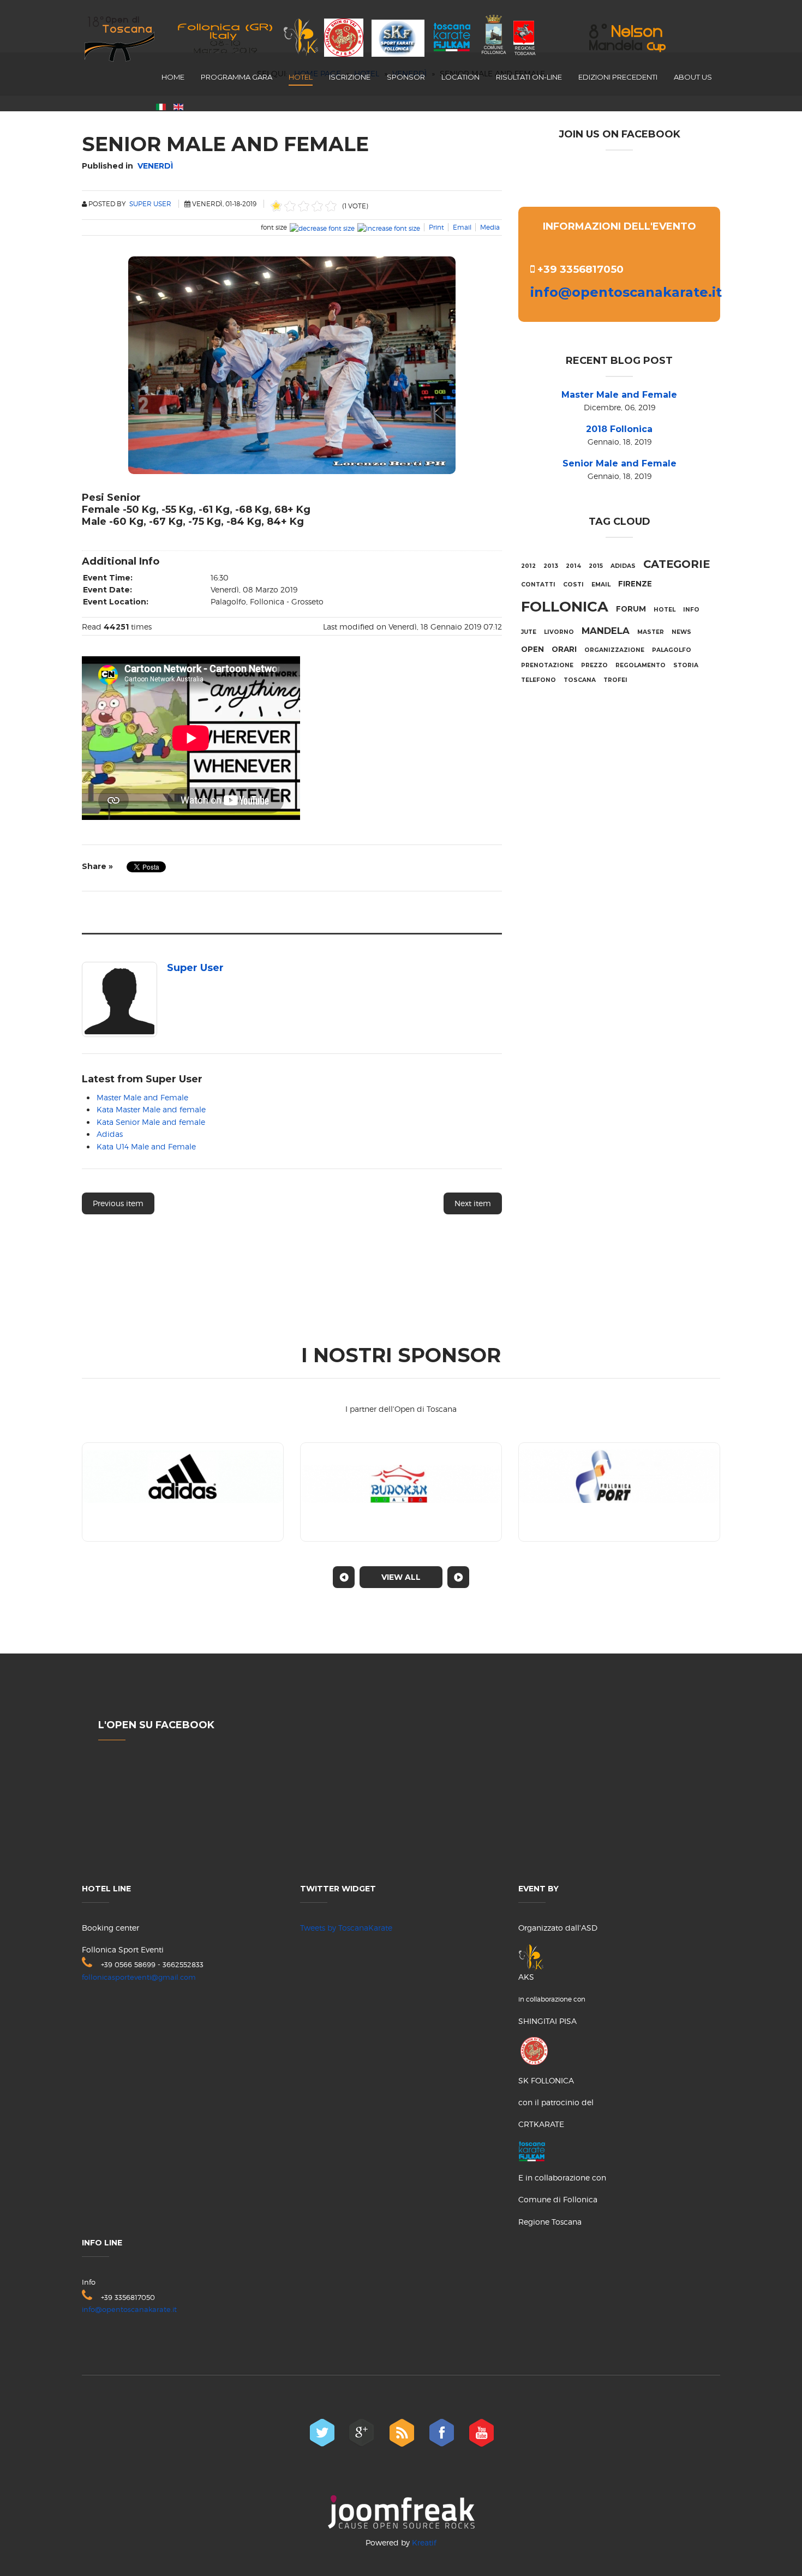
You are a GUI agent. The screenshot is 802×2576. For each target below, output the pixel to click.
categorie (677, 564)
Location (460, 77)
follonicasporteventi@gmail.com (139, 1977)
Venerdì (155, 166)
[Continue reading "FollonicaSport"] (619, 1492)
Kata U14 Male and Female (146, 1146)
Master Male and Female (142, 1097)
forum (631, 609)
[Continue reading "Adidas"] (183, 1492)
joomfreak (401, 2512)
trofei (615, 680)
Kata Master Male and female (151, 1109)
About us (693, 77)
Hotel (301, 77)
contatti (538, 585)
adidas (623, 566)
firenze (635, 584)
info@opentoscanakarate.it (626, 292)
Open (532, 649)
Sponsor (406, 77)
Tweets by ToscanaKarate (346, 1928)
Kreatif (424, 2542)
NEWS (681, 632)
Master (651, 632)
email (601, 585)
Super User (150, 204)
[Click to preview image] (292, 363)
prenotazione (547, 665)
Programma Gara (237, 77)
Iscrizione (350, 77)
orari (564, 649)
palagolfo (672, 650)
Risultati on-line (529, 77)
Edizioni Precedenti (618, 77)
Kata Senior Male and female (151, 1122)
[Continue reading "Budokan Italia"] (401, 1492)
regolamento (641, 665)
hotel (665, 610)
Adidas (110, 1134)
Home (173, 77)
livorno (559, 632)
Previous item (118, 1203)
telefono (538, 680)
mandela (606, 631)
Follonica (565, 607)
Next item (473, 1203)
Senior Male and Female (620, 463)
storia (686, 665)
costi (573, 585)
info (691, 610)
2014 (573, 566)
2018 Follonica (619, 429)
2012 (528, 566)
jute (529, 632)
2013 (551, 566)
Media (490, 227)
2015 (596, 566)
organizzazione (614, 650)
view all (401, 1577)
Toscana (580, 680)
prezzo (594, 665)
